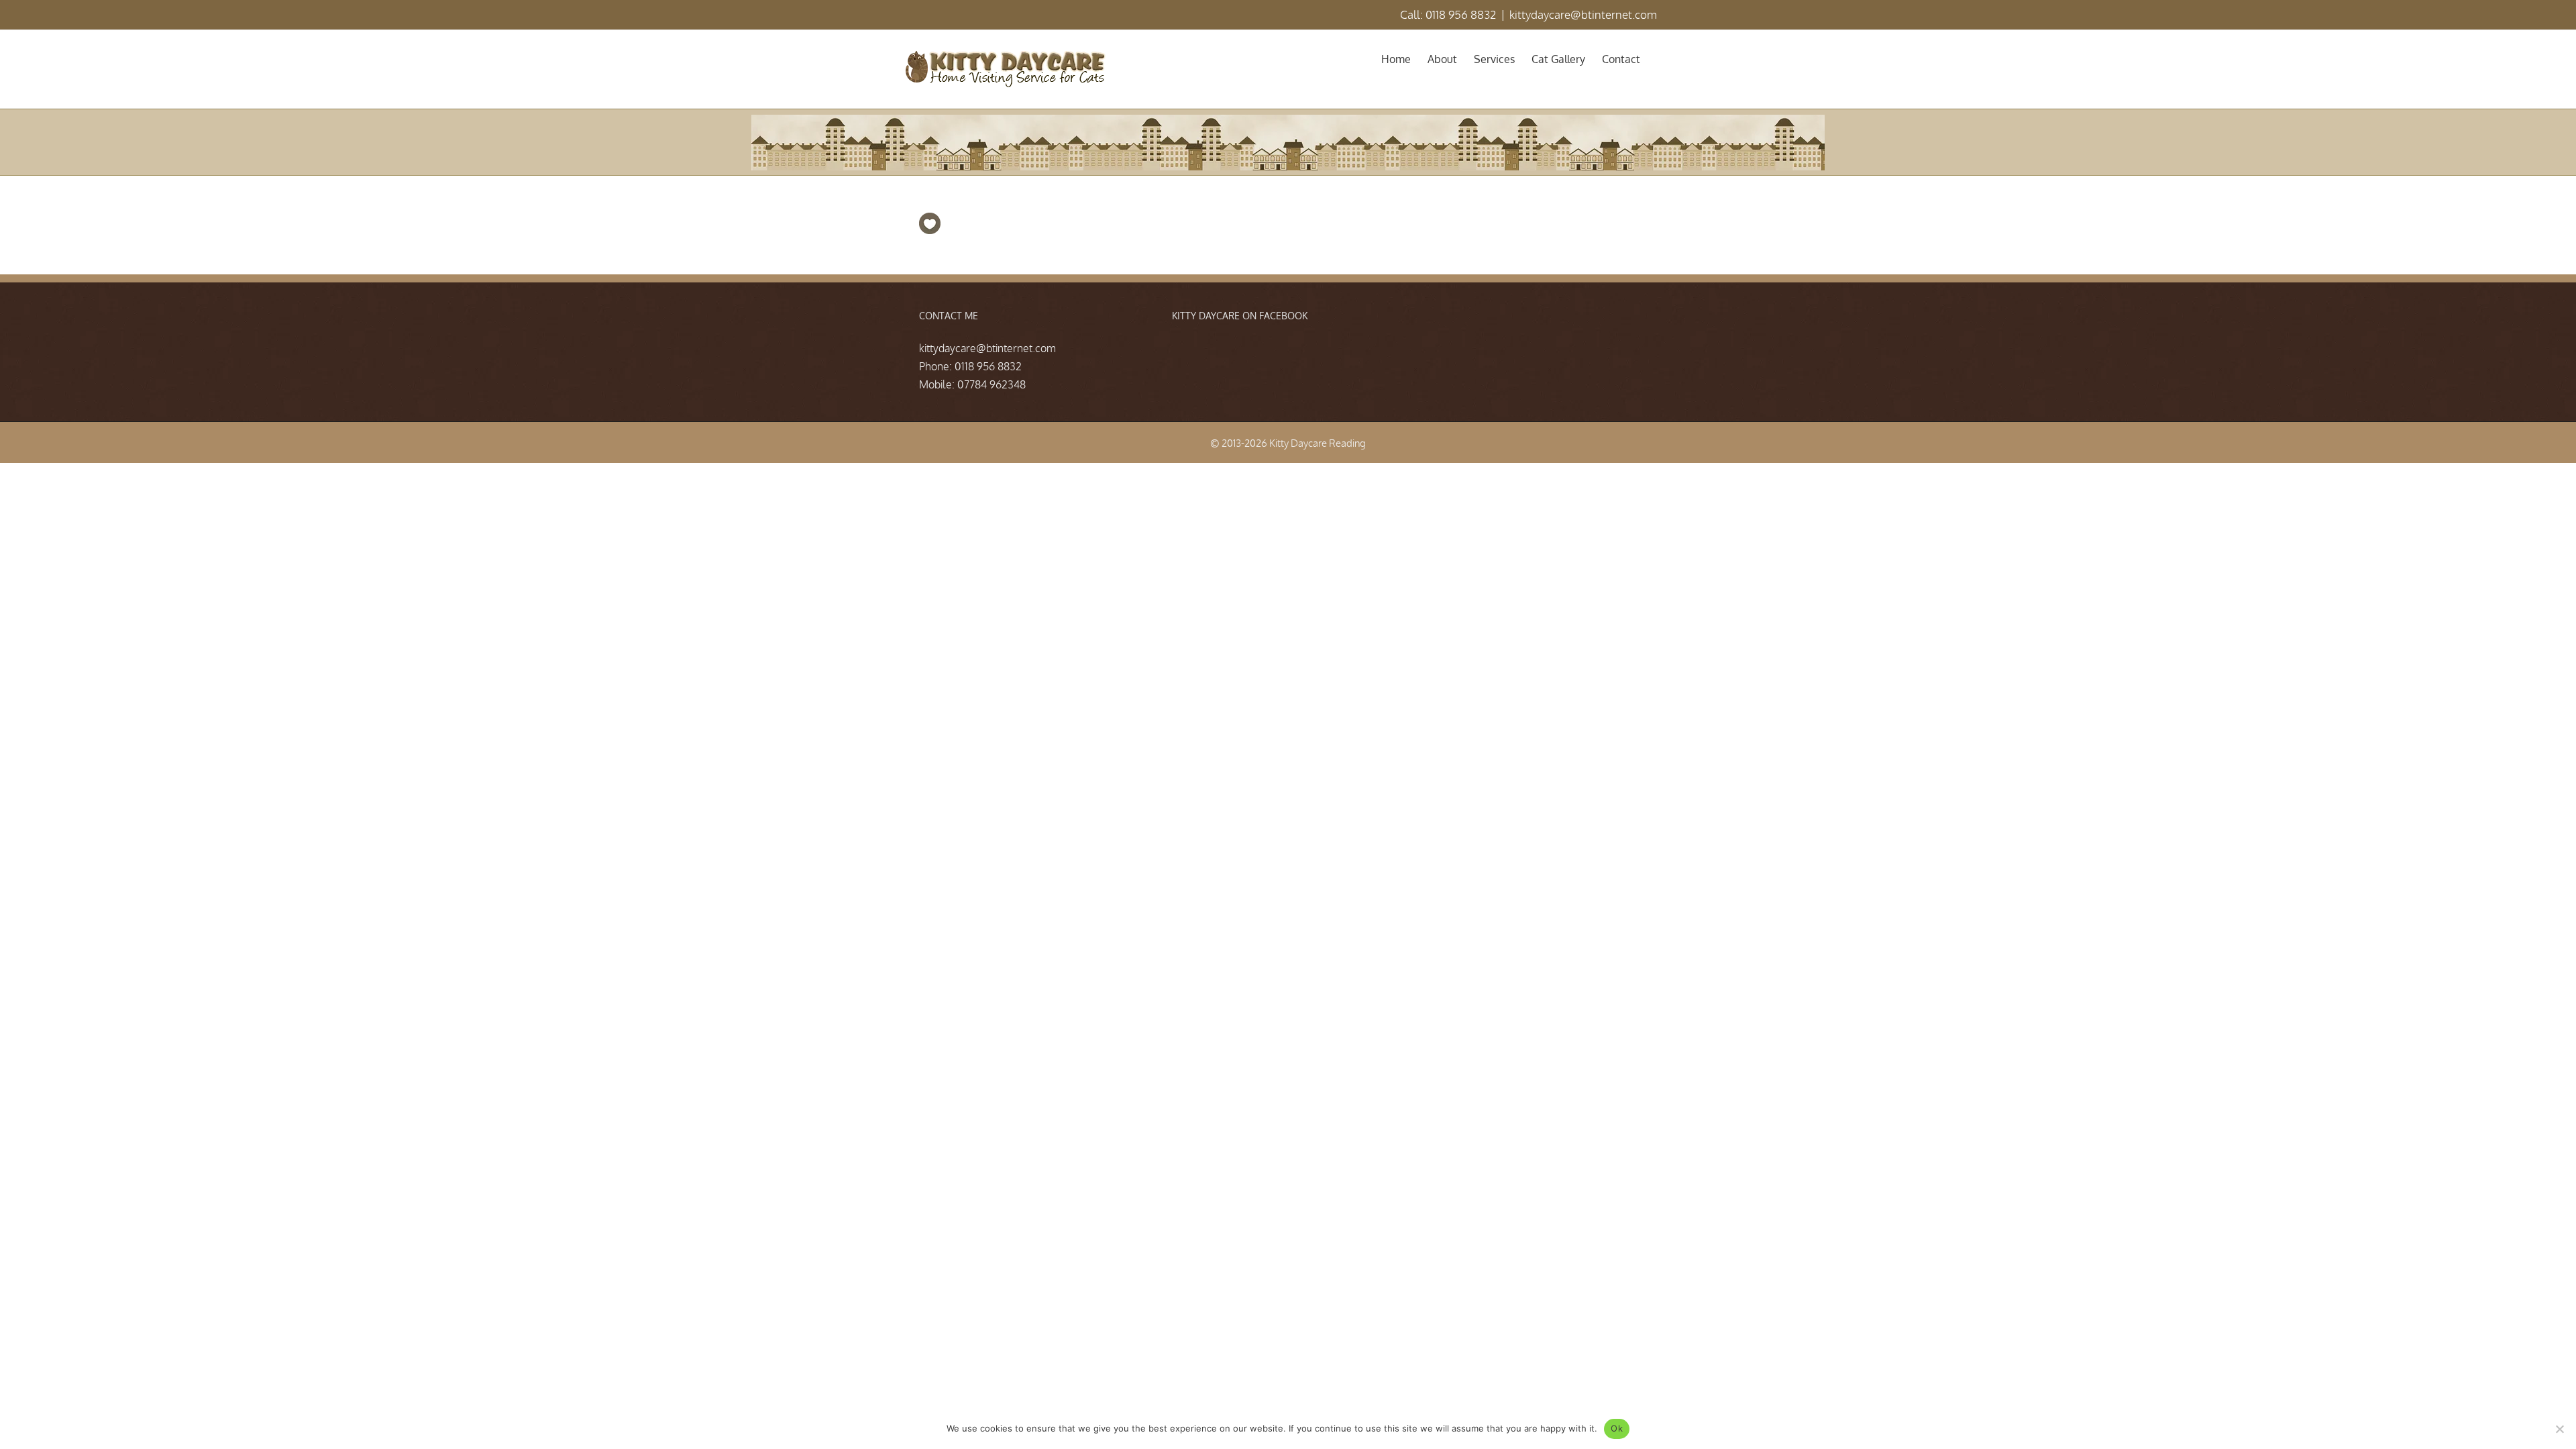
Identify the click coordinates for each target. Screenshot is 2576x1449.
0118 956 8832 (988, 366)
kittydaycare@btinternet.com (1583, 14)
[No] (2559, 1429)
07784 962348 (991, 384)
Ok (1617, 1428)
